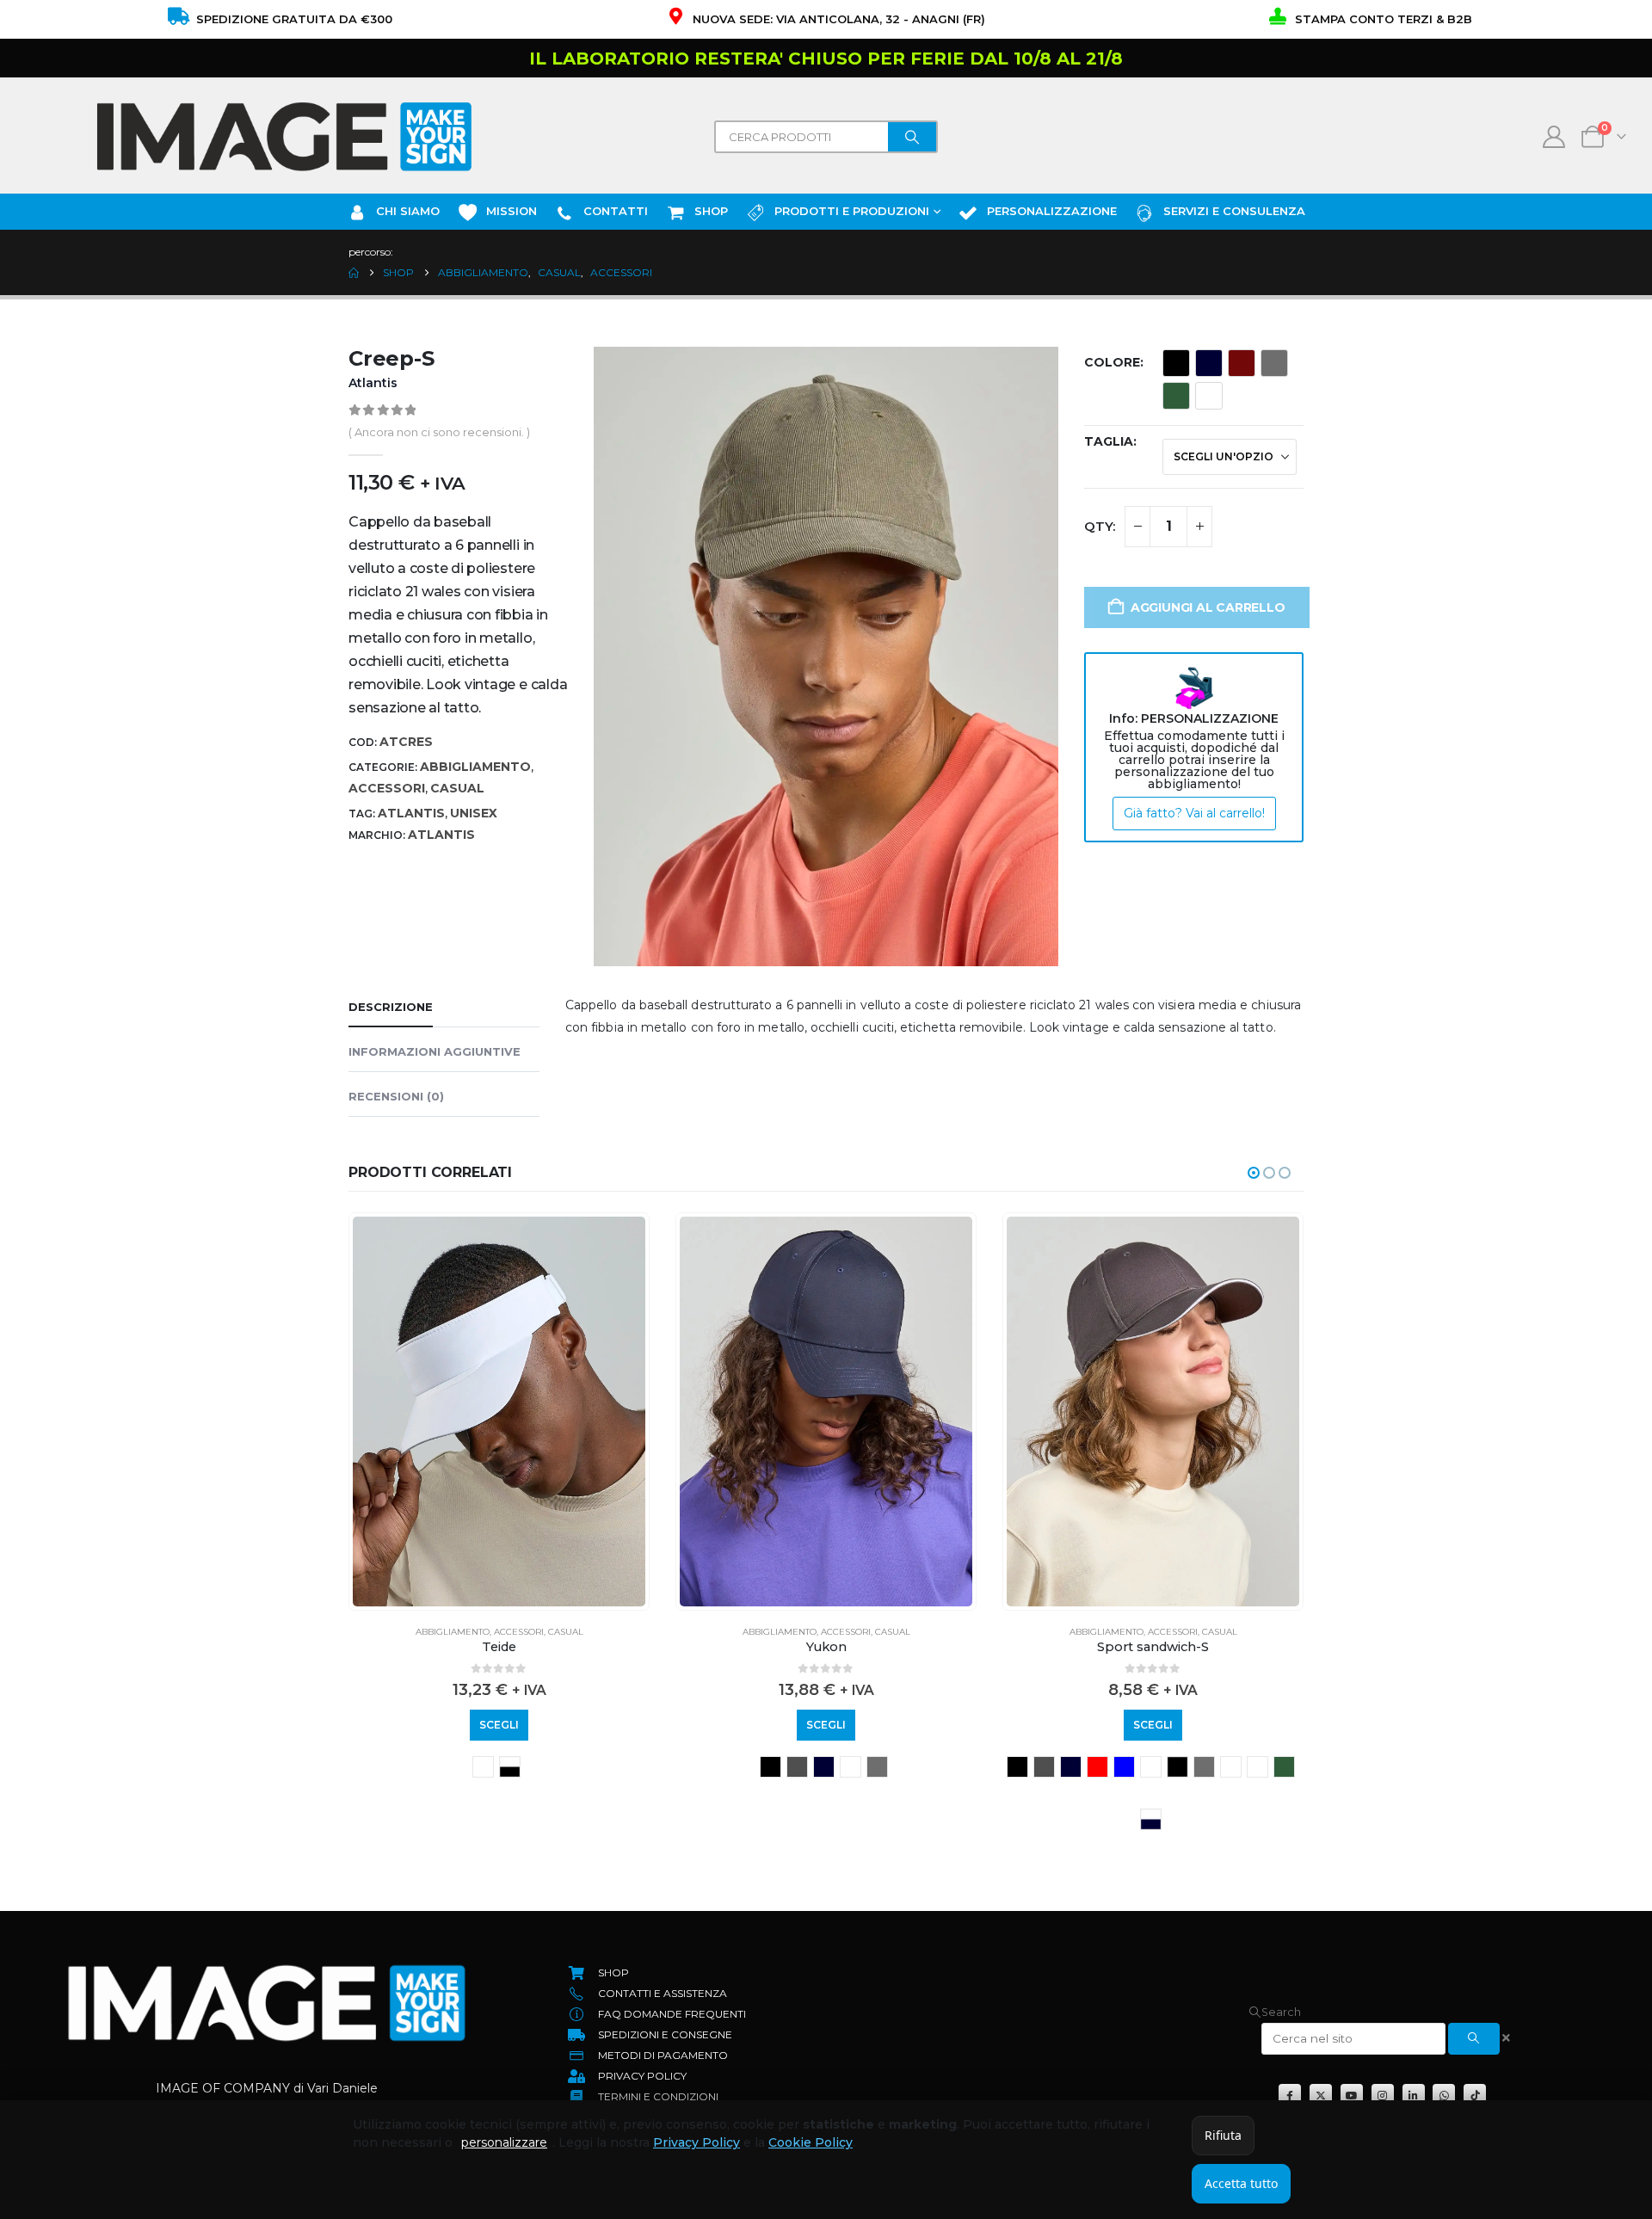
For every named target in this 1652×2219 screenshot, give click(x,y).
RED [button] (1097, 1767)
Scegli (499, 1725)
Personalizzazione (1052, 211)
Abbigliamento (475, 767)
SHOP (711, 211)
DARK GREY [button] (1274, 363)
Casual (457, 788)
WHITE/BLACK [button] (510, 1767)
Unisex (474, 813)
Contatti (616, 211)
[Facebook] (1290, 2095)
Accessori (387, 788)
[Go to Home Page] (354, 273)
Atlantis (411, 813)
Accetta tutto (1241, 2183)
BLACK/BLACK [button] (1177, 1767)
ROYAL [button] (1124, 1767)
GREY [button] (797, 1767)
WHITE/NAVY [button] (1151, 1819)
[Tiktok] (1475, 2095)
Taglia (1109, 441)
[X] (1321, 2095)
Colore (1112, 362)
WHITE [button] (851, 1767)
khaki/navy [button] (1231, 1767)
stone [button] (1209, 396)
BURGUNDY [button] (1242, 363)
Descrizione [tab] (391, 1007)
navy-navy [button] (1257, 1767)
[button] (1254, 1173)
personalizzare (504, 2142)
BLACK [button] (1176, 363)
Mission (512, 211)
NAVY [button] (1209, 363)
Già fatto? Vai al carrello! (1194, 813)
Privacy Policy (697, 2142)
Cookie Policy (811, 2142)
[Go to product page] (499, 1412)
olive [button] (1176, 396)
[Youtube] (1352, 2095)
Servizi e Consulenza (1234, 211)
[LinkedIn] (1414, 2095)
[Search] (912, 137)
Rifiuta (1223, 2135)
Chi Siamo (408, 211)
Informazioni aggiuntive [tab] (435, 1051)
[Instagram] (1383, 2095)
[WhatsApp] (1444, 2095)
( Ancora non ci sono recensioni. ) (439, 432)
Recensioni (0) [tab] (396, 1096)
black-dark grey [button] (483, 1767)
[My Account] (1554, 137)
